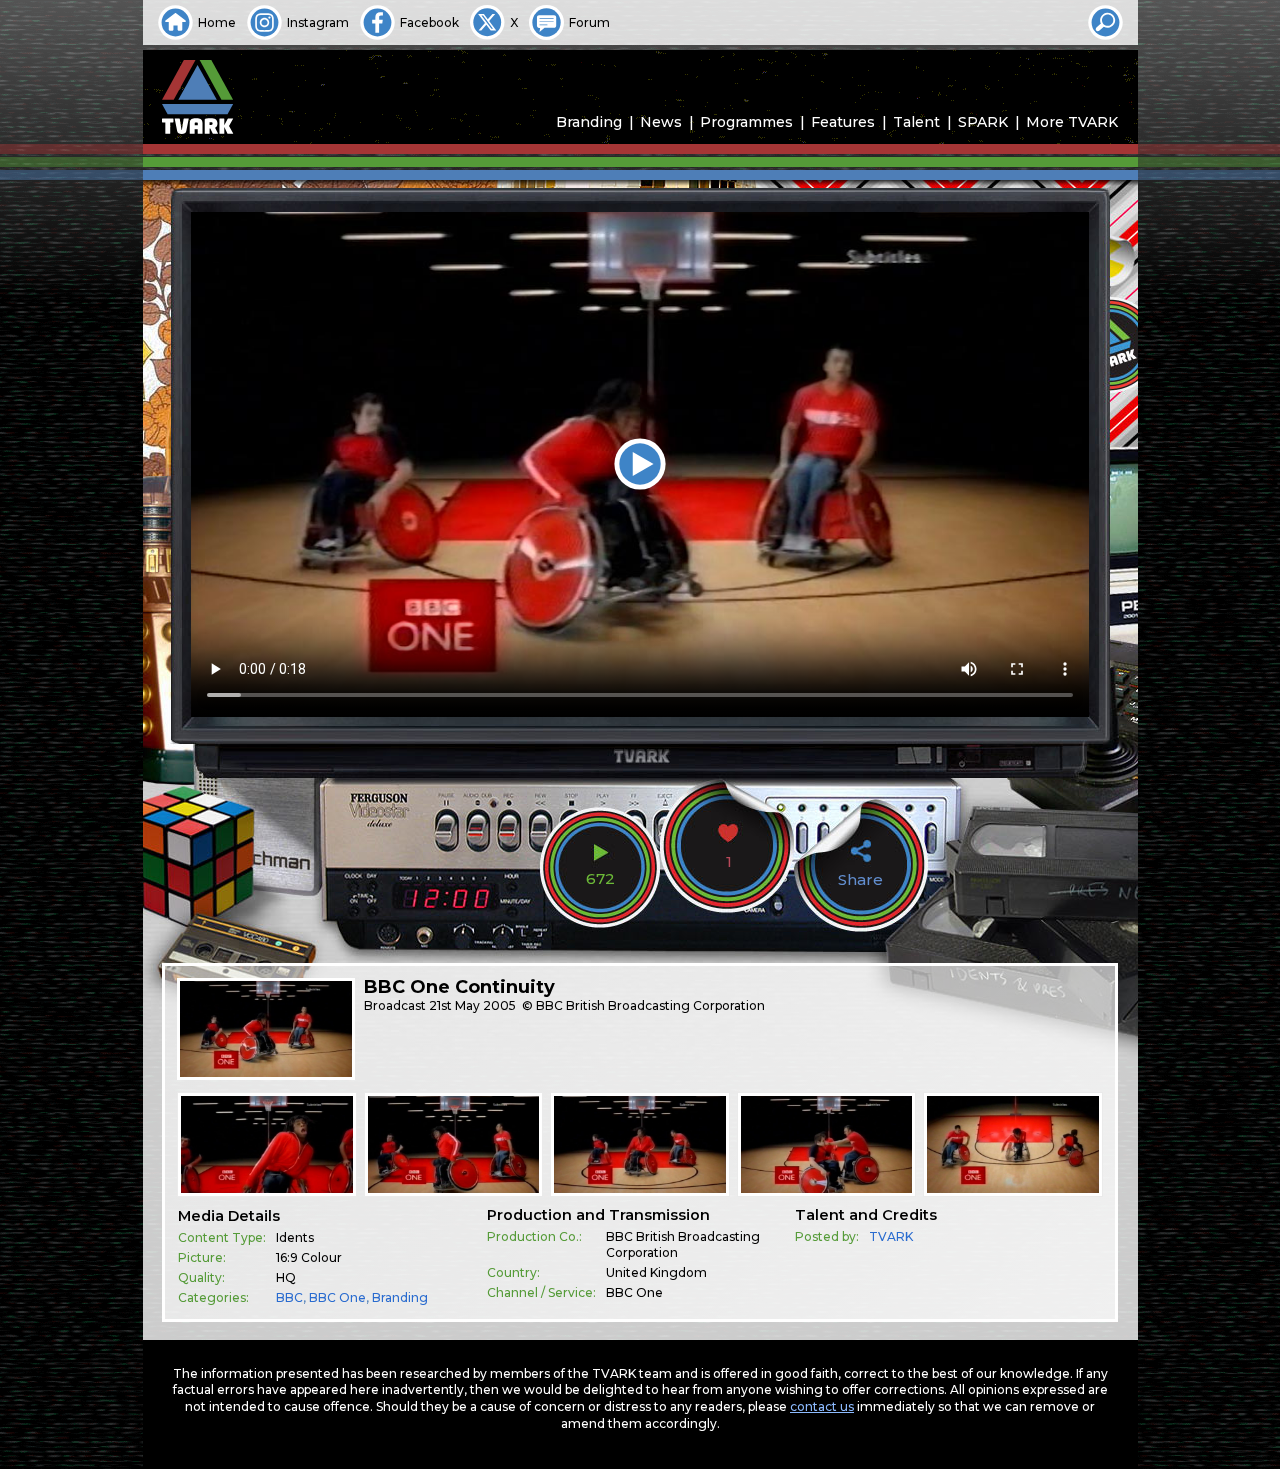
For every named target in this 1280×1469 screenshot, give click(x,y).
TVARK (891, 1236)
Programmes (746, 122)
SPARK (983, 122)
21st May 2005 (472, 1005)
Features (843, 122)
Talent (916, 122)
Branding (589, 122)
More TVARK (1072, 122)
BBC (289, 1297)
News (661, 122)
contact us (822, 1406)
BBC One (337, 1297)
